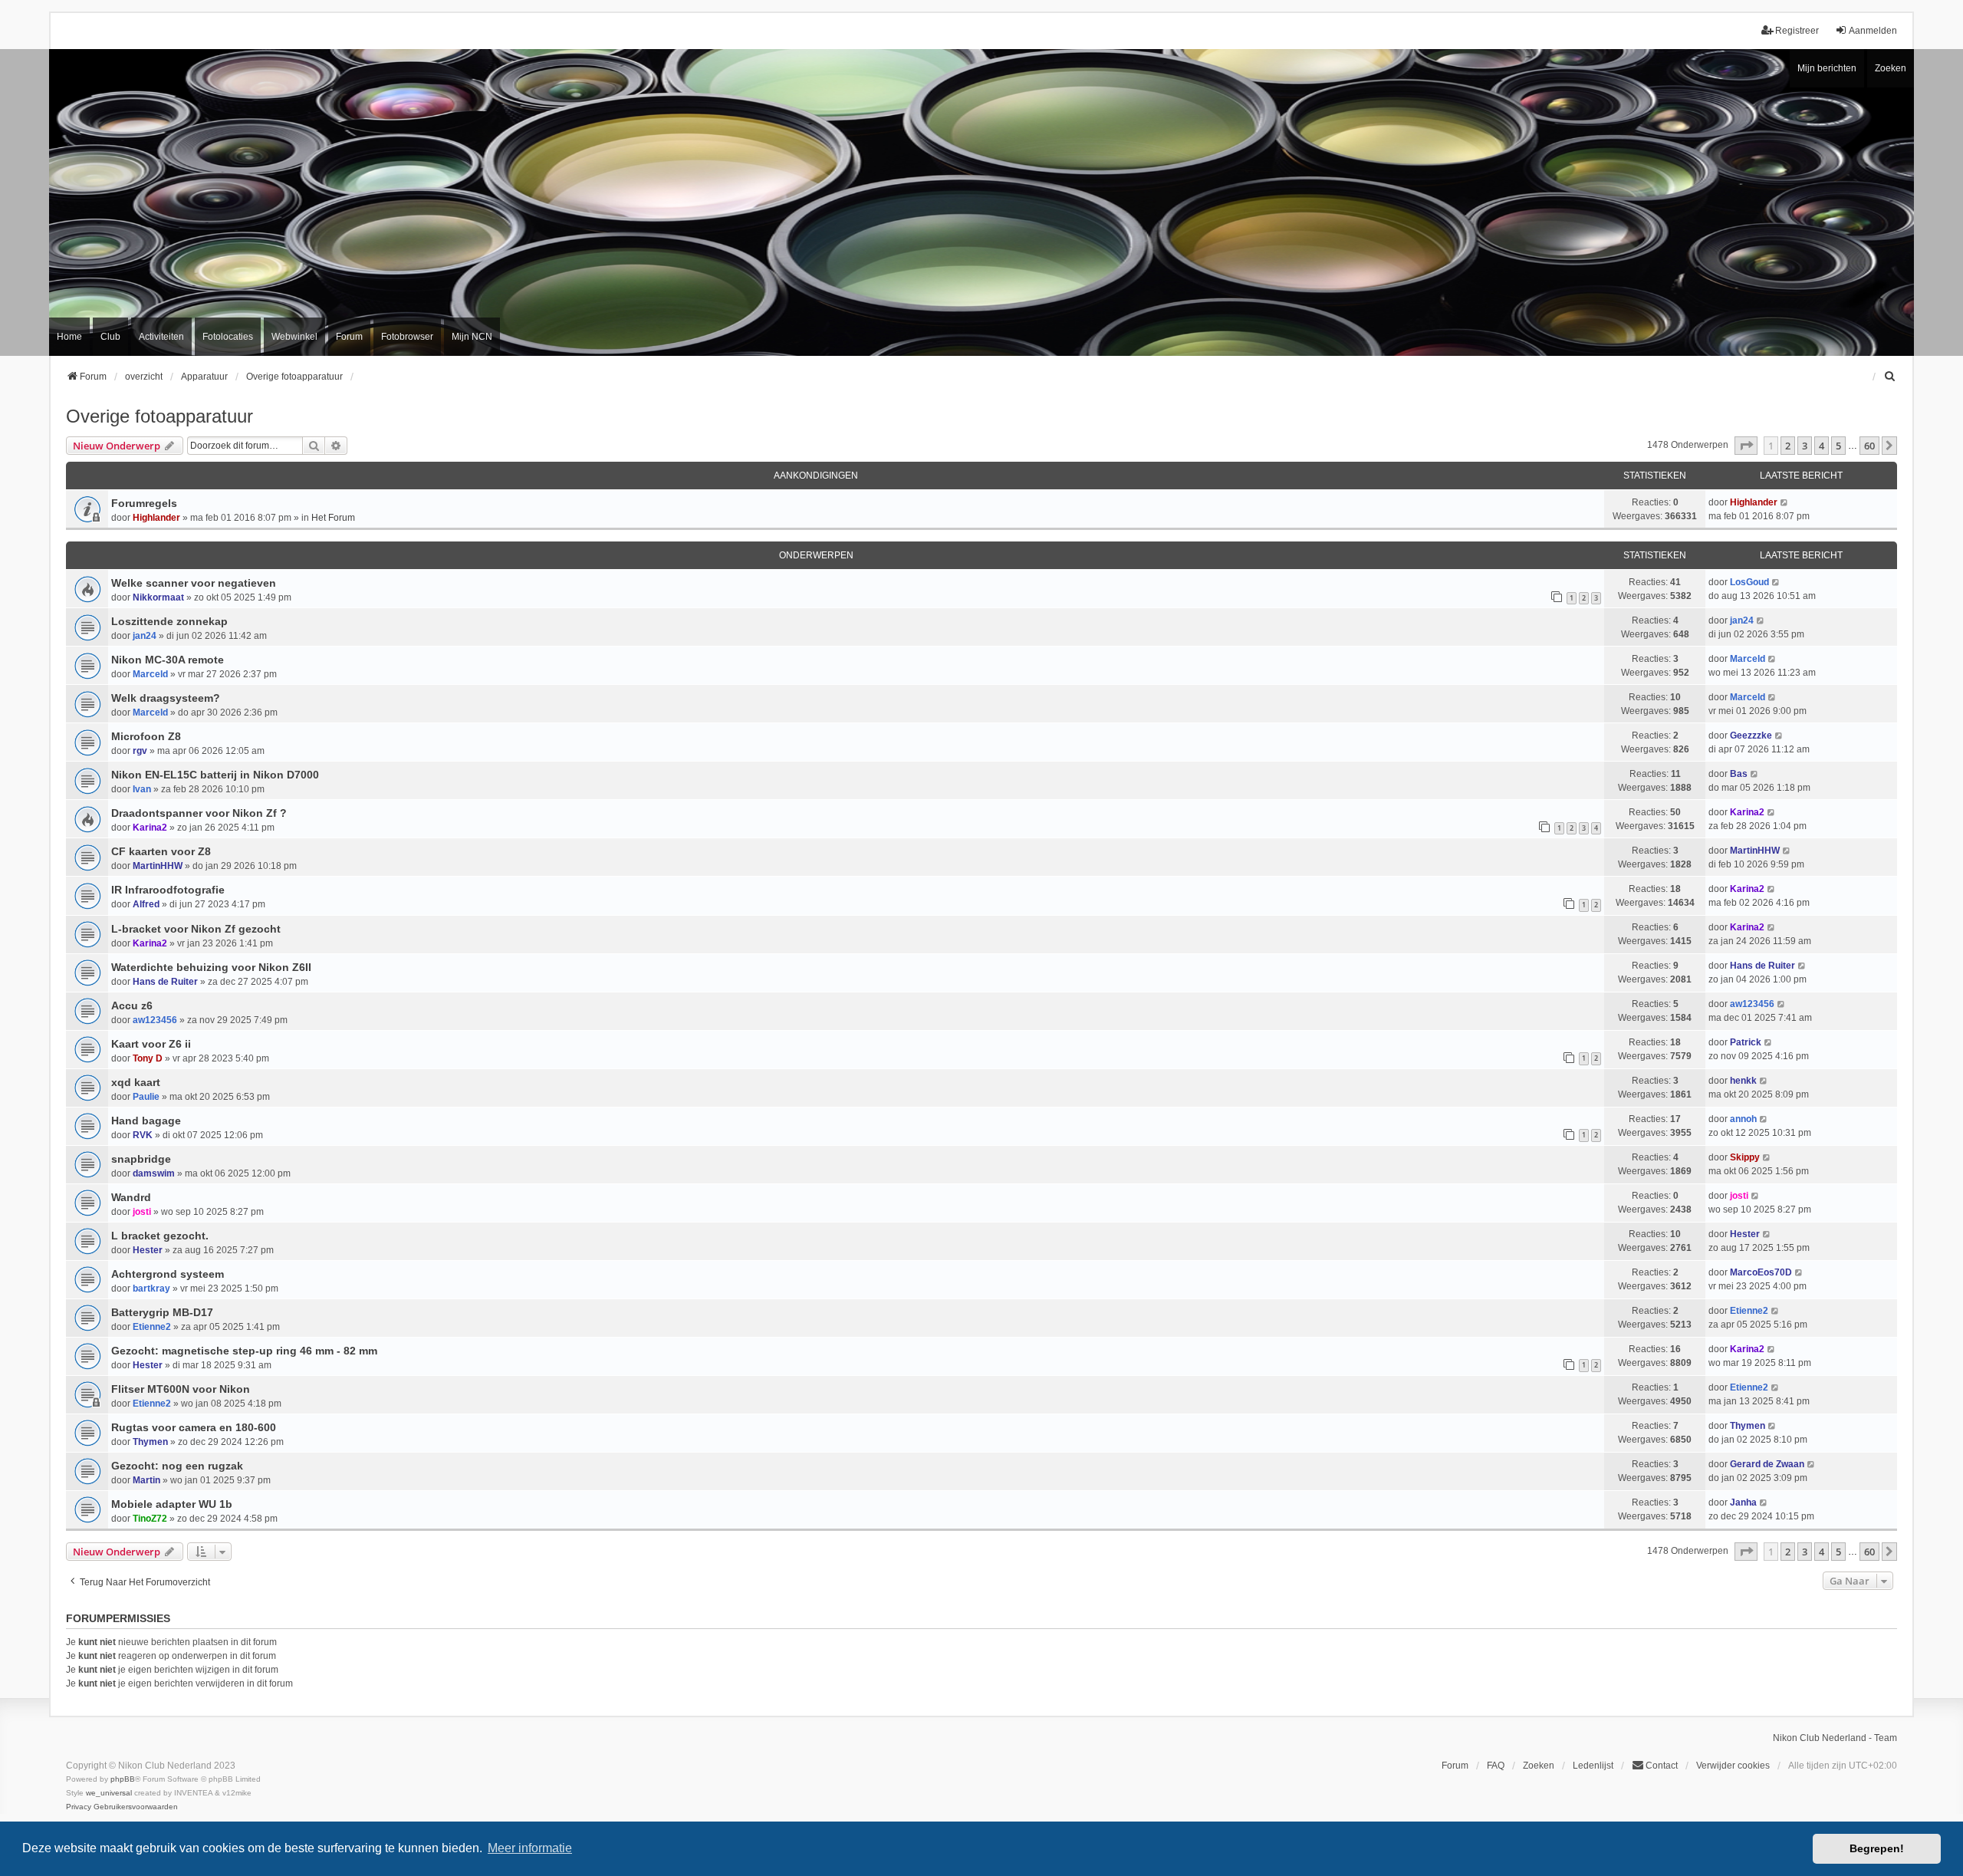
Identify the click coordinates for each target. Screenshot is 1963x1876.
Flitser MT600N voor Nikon (181, 1389)
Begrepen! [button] (1877, 1848)
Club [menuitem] (110, 337)
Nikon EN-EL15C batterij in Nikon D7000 (215, 775)
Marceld (150, 674)
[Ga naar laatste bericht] (1785, 502)
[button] (1746, 446)
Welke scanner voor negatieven (194, 583)
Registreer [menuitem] (1797, 31)
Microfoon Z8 (146, 736)
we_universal (109, 1793)
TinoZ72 (150, 1519)
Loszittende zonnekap (169, 621)
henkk (1743, 1081)
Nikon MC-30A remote (168, 660)
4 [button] (1822, 446)
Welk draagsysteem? (166, 698)
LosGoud (1749, 582)
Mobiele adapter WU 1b (172, 1504)
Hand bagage (146, 1121)
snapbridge (141, 1159)
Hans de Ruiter (165, 982)
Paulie (146, 1097)
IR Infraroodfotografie (168, 890)
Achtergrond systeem (168, 1274)
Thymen (150, 1442)
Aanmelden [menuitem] (1873, 31)
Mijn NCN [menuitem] (472, 337)
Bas (1739, 774)
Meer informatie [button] (530, 1848)
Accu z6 (132, 1005)
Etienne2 (152, 1327)
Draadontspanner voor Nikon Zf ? (199, 813)
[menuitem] (1890, 377)
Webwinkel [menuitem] (294, 337)
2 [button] (1788, 446)
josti (142, 1212)
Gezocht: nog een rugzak (177, 1466)
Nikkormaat (158, 597)
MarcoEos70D (1761, 1272)
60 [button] (1869, 446)
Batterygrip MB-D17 (162, 1312)
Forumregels (144, 503)
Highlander (156, 518)
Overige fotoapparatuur (159, 416)
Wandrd (131, 1197)
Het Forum (333, 518)
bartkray (151, 1289)
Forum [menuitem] (349, 337)
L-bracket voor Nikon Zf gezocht (196, 929)
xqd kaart (136, 1082)
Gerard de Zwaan (1767, 1464)
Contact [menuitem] (1662, 1766)
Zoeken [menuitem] (1539, 1766)
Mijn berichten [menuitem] (1827, 68)
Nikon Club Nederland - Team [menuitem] (1835, 1738)
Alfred (146, 904)
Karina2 (150, 828)
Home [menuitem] (69, 337)
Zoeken (1891, 68)
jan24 (145, 636)
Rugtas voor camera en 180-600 (194, 1427)
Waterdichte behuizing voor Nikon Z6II (211, 967)
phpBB (123, 1779)
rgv (140, 751)
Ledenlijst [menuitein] (1593, 1766)
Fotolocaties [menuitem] (228, 337)
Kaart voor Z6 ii (151, 1044)
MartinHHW (158, 866)
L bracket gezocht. (160, 1236)
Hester (148, 1250)
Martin (146, 1480)
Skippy (1745, 1157)
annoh (1743, 1119)
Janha (1743, 1502)
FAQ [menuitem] (1496, 1766)
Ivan (142, 789)
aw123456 (155, 1020)
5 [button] (1838, 446)
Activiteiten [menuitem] (161, 337)
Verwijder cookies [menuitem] (1733, 1766)
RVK (143, 1135)
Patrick (1746, 1042)
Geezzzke (1751, 736)
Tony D (148, 1058)
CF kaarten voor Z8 (161, 851)
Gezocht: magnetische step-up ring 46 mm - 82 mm (244, 1351)
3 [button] (1805, 446)
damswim (154, 1173)
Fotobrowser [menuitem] (407, 337)
